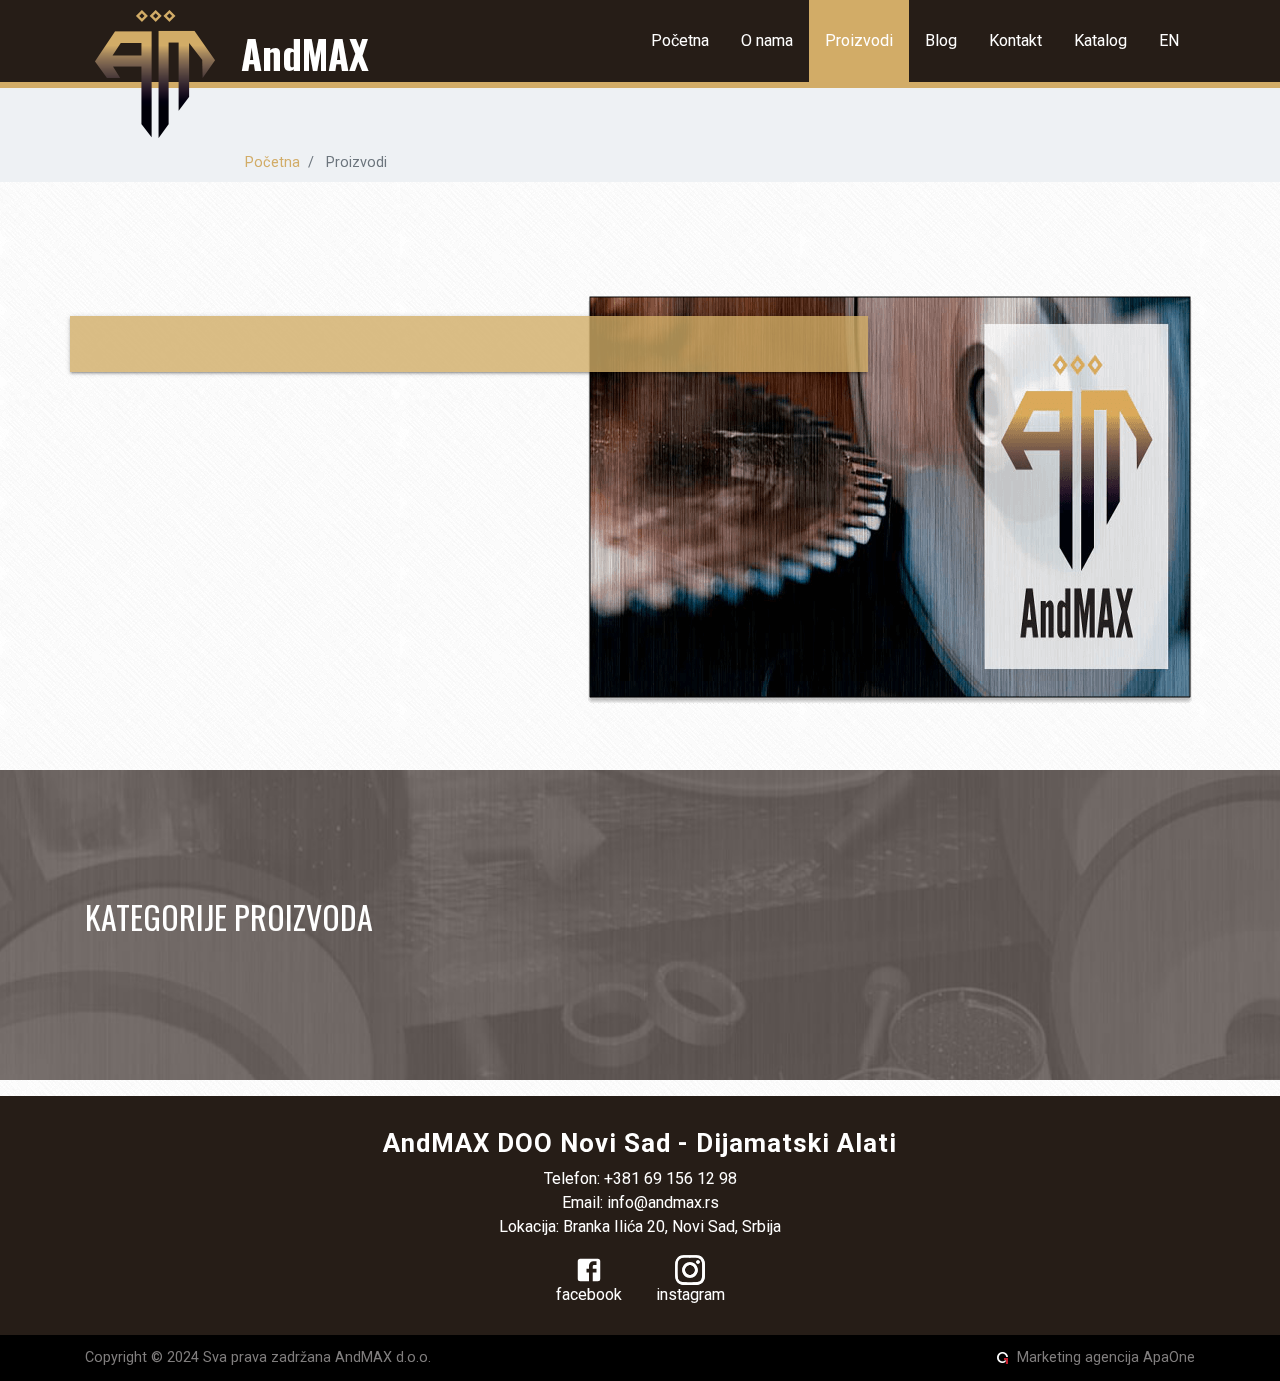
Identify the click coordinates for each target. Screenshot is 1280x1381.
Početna (680, 40)
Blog (941, 40)
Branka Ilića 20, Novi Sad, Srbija (672, 1226)
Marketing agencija (1078, 1357)
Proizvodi (859, 40)
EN (1169, 40)
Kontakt (1015, 40)
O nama (767, 40)
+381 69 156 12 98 (670, 1178)
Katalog (1100, 40)
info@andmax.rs (663, 1202)
